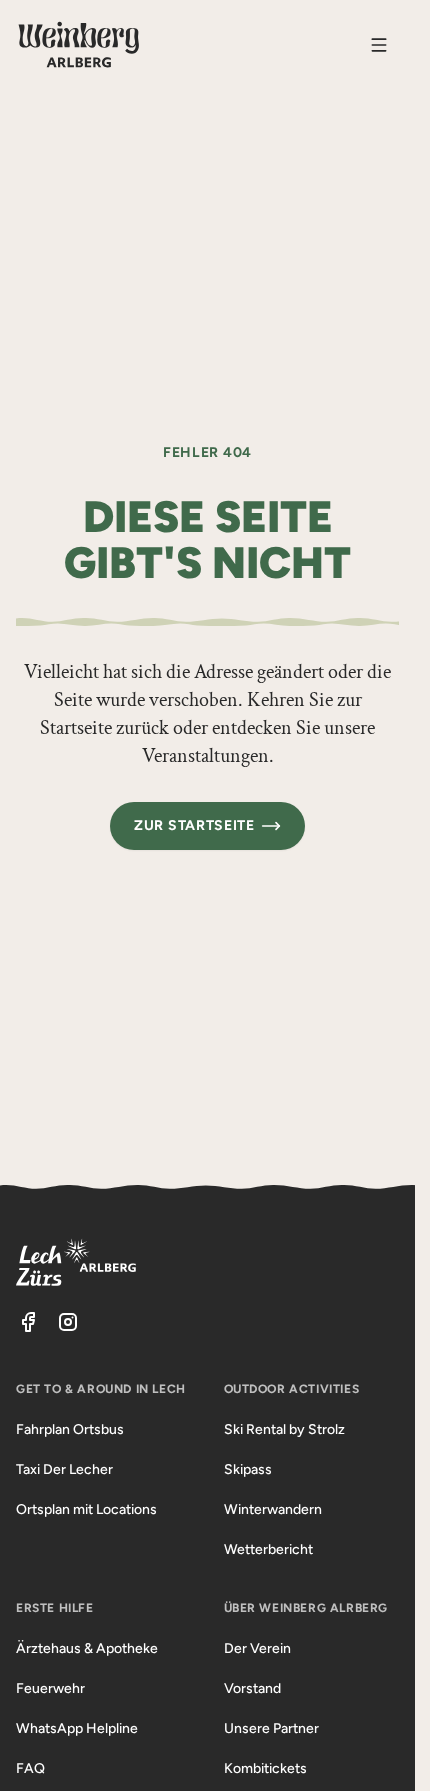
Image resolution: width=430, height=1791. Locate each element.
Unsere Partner (271, 1728)
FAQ (30, 1768)
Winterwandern (273, 1509)
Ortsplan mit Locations (86, 1509)
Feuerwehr (50, 1688)
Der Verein (257, 1648)
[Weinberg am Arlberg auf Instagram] (68, 1322)
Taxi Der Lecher (64, 1469)
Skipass (248, 1469)
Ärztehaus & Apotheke (87, 1648)
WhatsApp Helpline (77, 1728)
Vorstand (252, 1688)
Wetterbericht (268, 1549)
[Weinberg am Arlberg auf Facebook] (28, 1322)
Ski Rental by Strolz (284, 1429)
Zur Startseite (194, 825)
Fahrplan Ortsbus (70, 1429)
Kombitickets (265, 1768)
